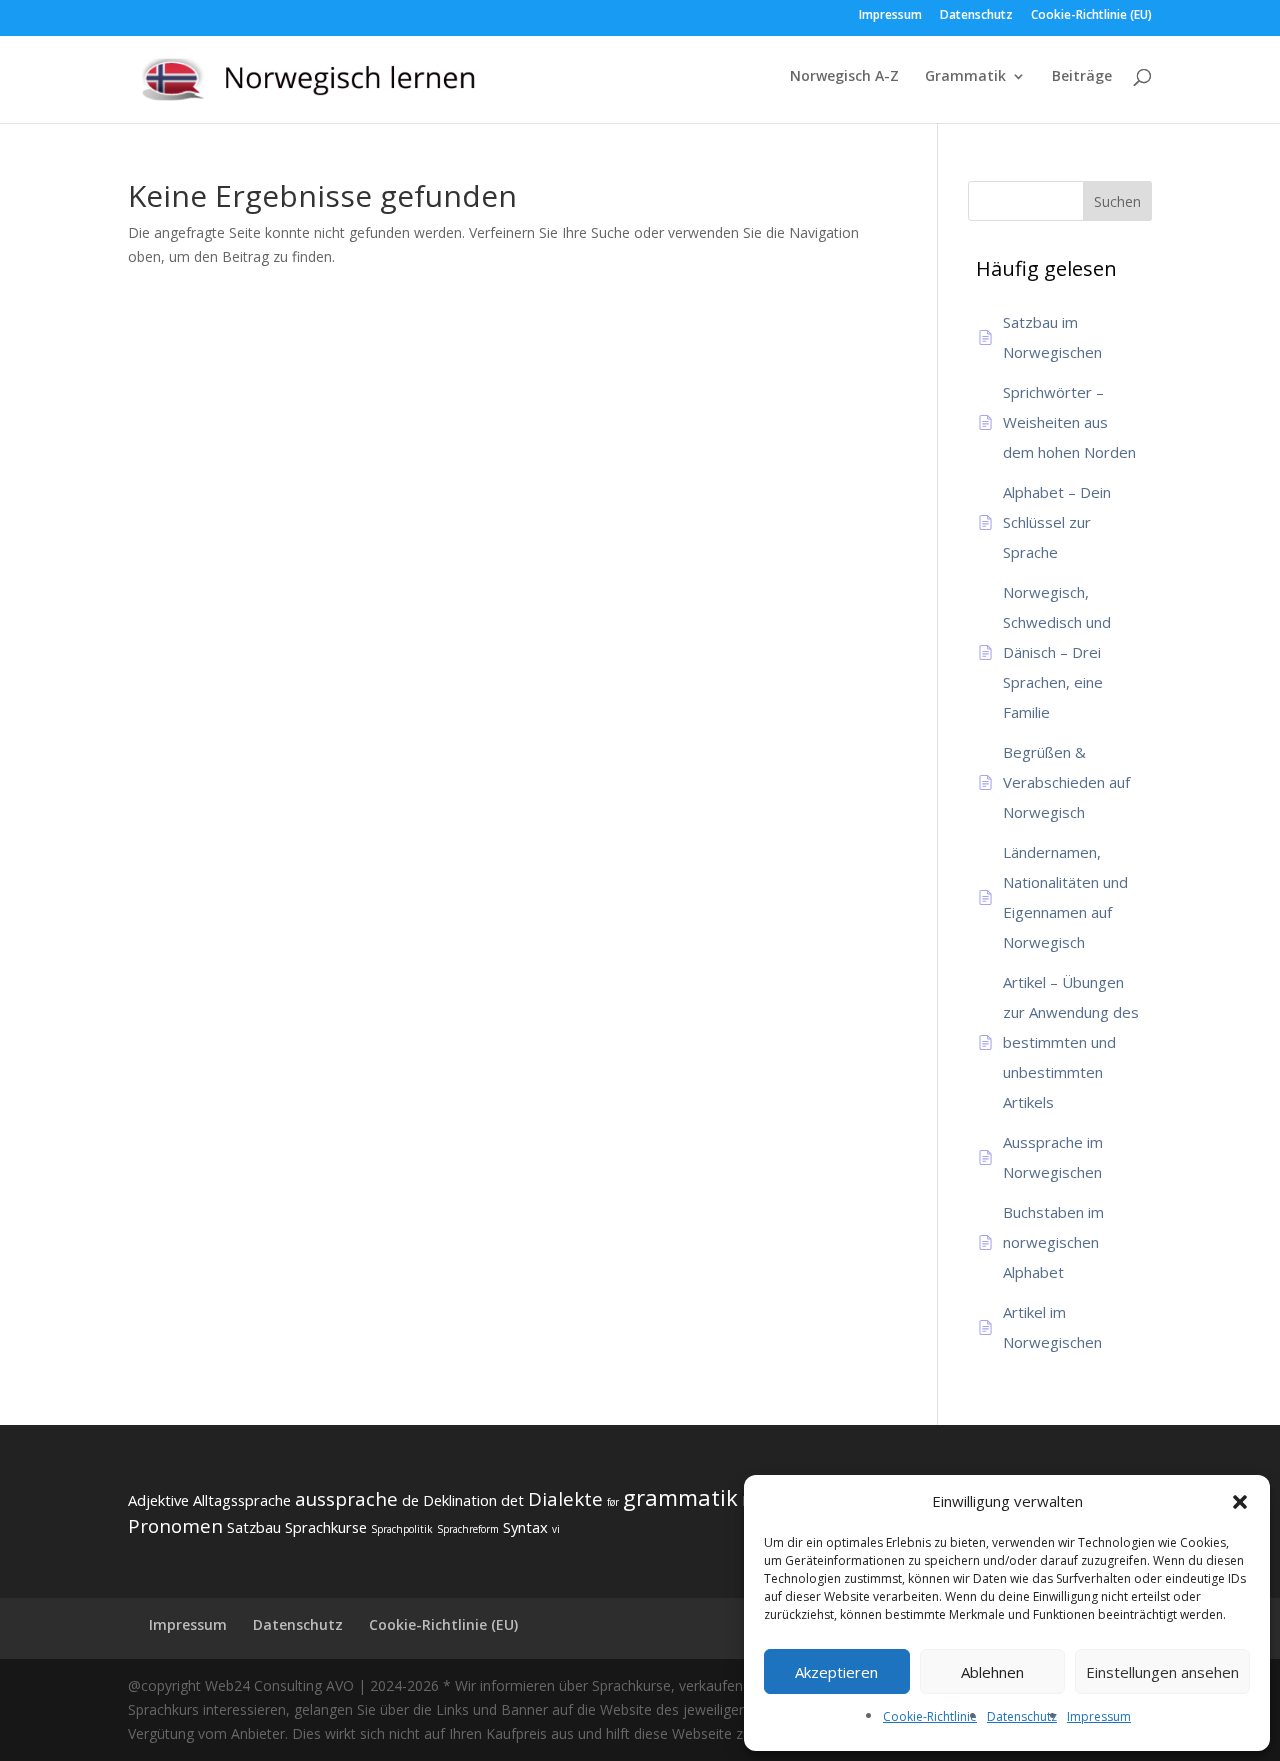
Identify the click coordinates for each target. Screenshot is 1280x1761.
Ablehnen (992, 1672)
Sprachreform (468, 1529)
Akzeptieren (836, 1672)
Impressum (1099, 1716)
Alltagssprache (242, 1500)
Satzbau (254, 1527)
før (613, 1502)
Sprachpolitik (402, 1529)
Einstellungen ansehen (1162, 1672)
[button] (1240, 1502)
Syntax (525, 1527)
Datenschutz (1022, 1716)
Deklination (460, 1500)
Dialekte (565, 1499)
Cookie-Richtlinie (930, 1716)
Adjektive (158, 1500)
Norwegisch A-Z (844, 77)
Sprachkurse (326, 1527)
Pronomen (175, 1526)
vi (556, 1529)
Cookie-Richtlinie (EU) (1091, 16)
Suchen (1117, 201)
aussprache (346, 1499)
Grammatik (965, 77)
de (410, 1500)
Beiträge (1082, 77)
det (512, 1500)
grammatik (680, 1497)
